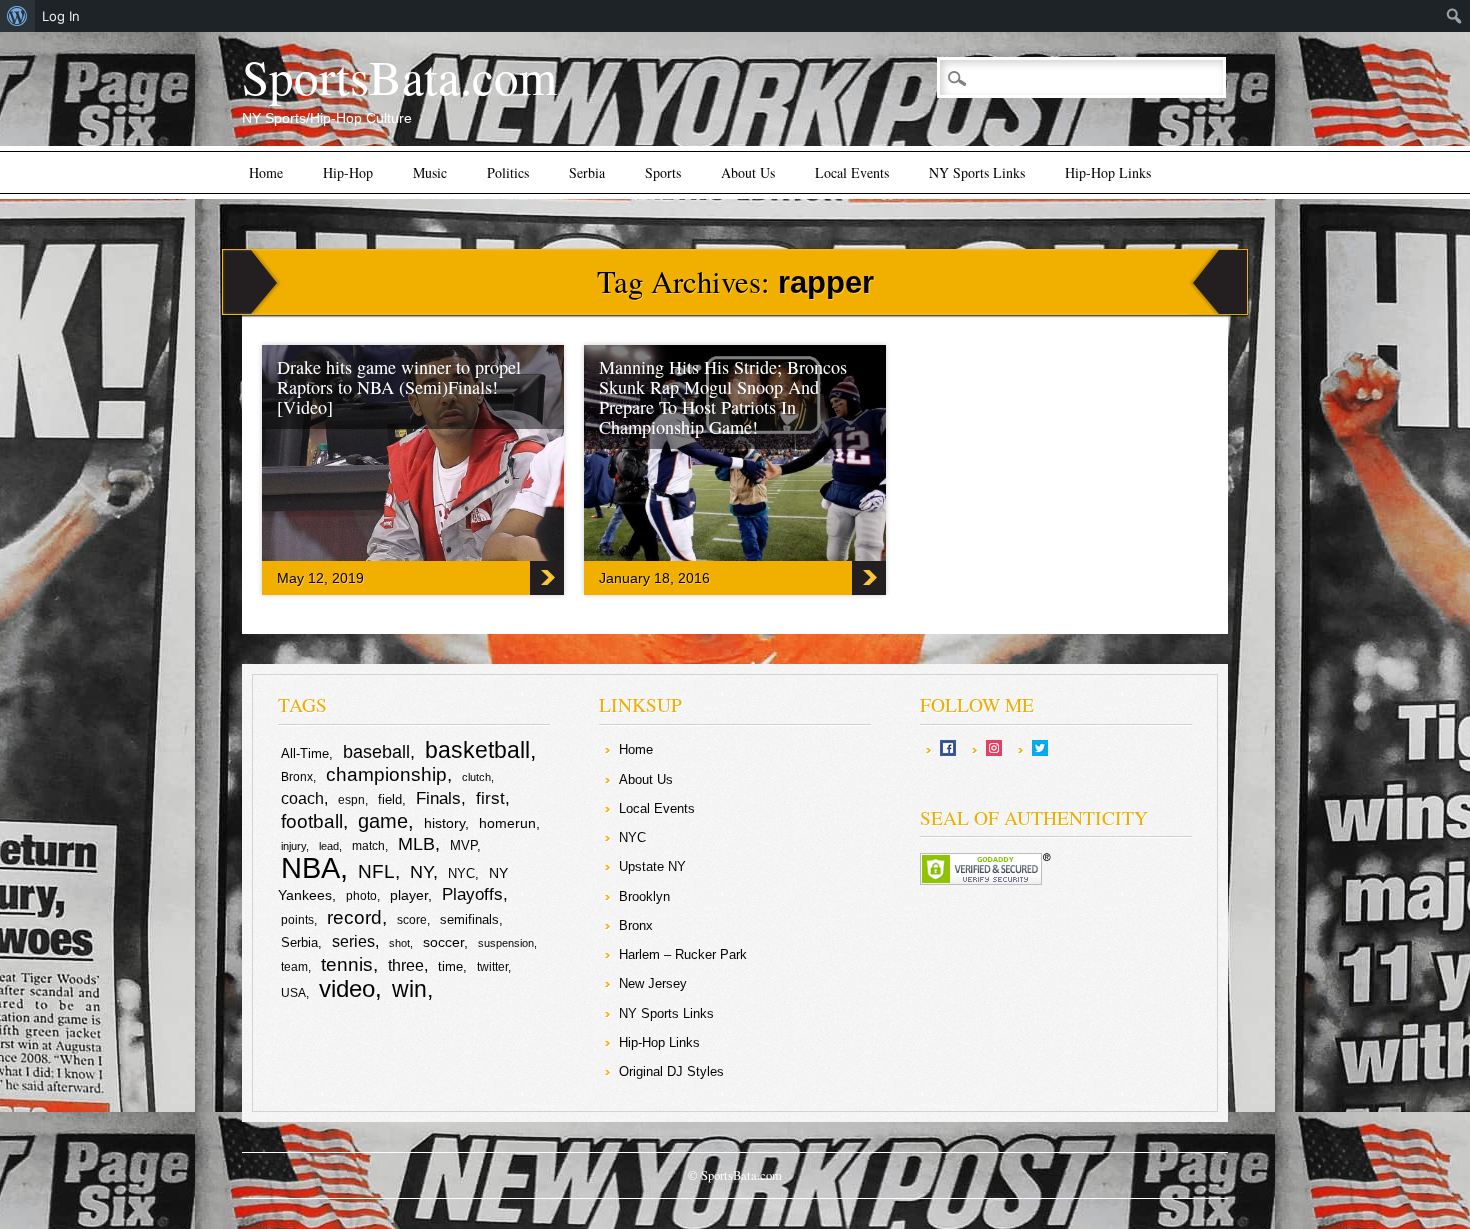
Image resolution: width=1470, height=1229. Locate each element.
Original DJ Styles (671, 1071)
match (368, 846)
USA (293, 993)
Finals (438, 798)
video (347, 988)
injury (293, 846)
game (383, 821)
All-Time (305, 753)
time (450, 966)
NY (421, 872)
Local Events (852, 172)
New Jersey (653, 983)
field (390, 799)
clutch (476, 777)
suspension (506, 943)
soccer (443, 942)
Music (430, 172)
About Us (748, 172)
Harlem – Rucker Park (683, 954)
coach (302, 798)
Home (266, 172)
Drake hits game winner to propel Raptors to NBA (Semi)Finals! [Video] (399, 387)
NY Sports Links (977, 172)
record (354, 917)
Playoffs (472, 894)
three (406, 965)
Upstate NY (652, 866)
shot (399, 943)
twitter (492, 967)
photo (361, 896)
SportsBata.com (399, 76)
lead (329, 846)
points (297, 920)
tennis (347, 964)
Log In (61, 16)
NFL (376, 871)
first (490, 798)
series (353, 941)
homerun (507, 823)
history (444, 823)
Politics (508, 172)
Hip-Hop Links (1108, 172)
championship (386, 774)
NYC (461, 873)
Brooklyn (644, 896)
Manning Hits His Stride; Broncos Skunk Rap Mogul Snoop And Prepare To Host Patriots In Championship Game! (723, 397)
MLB (416, 844)
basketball (477, 750)
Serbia (587, 172)
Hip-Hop (348, 172)
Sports (663, 172)
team (294, 967)
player (409, 895)
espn (351, 800)
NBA (310, 867)
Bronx (297, 777)
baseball (376, 752)
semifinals (469, 919)
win (409, 989)
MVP (463, 845)
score (412, 920)
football (312, 821)
